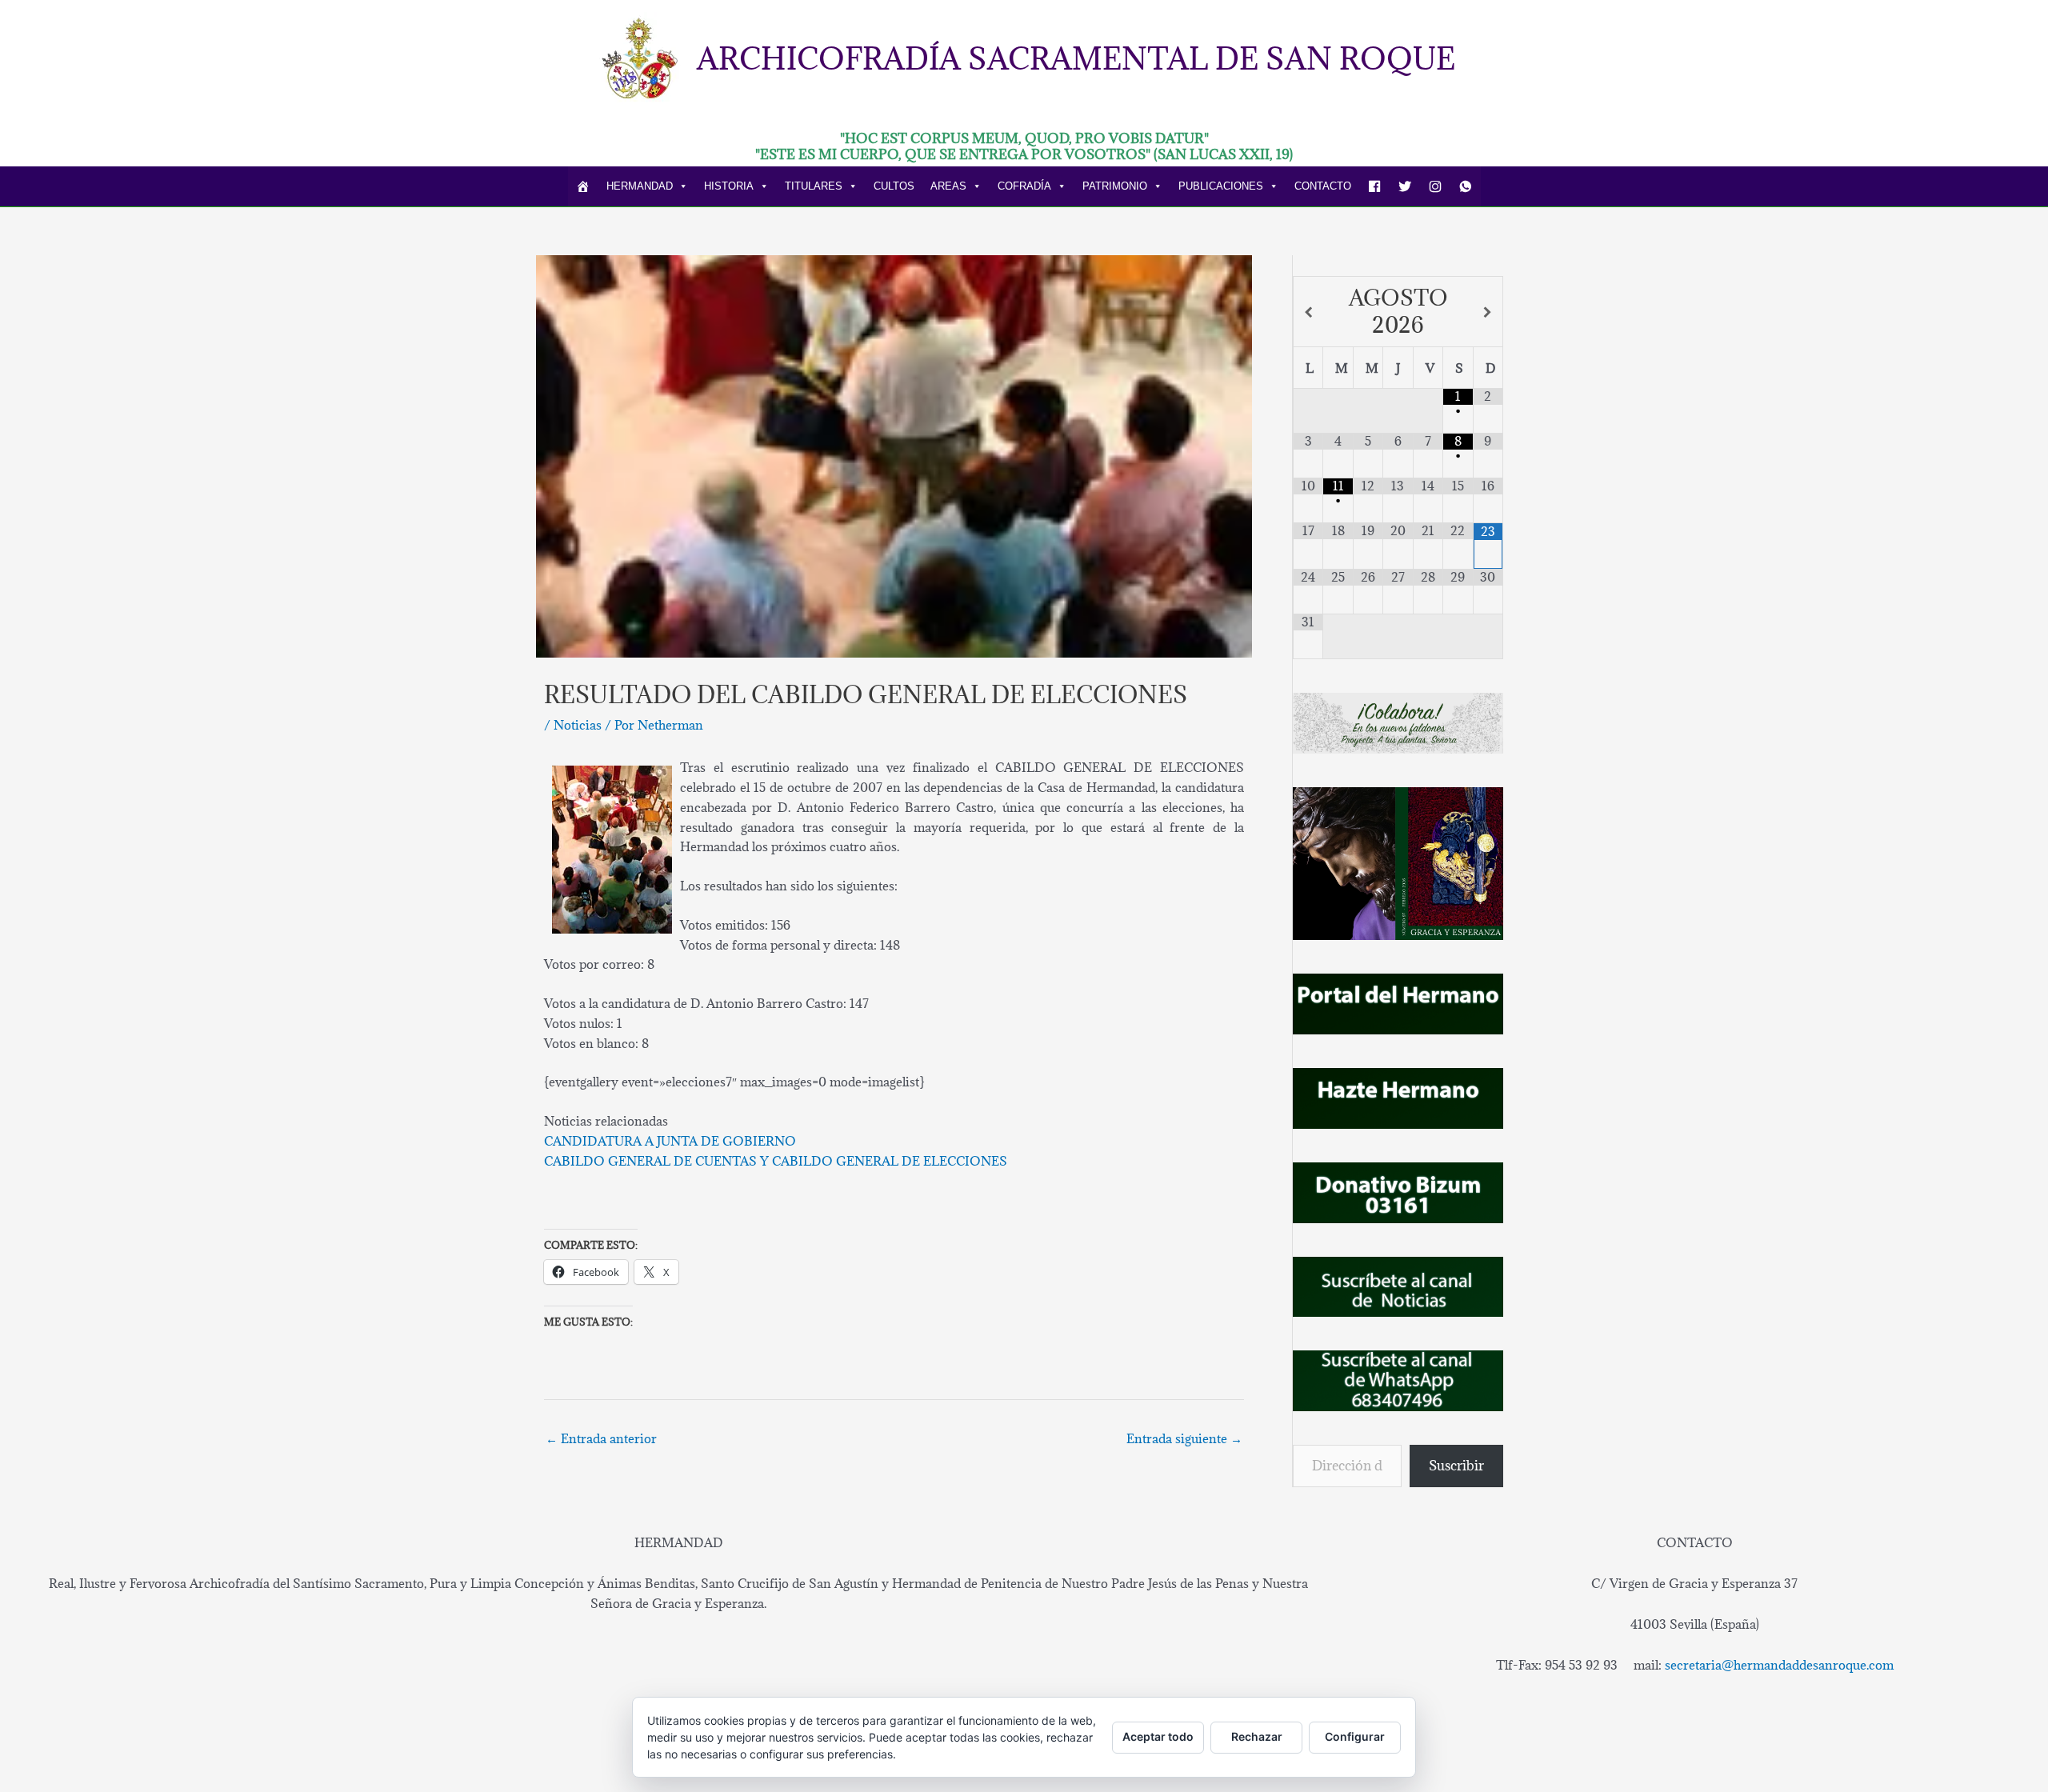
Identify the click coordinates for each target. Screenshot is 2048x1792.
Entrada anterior (601, 1438)
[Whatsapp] (1466, 186)
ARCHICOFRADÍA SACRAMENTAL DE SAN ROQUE (1076, 58)
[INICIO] (583, 186)
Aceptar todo (1158, 1736)
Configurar (1355, 1736)
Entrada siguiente (1184, 1438)
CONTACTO (1323, 186)
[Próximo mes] (1488, 312)
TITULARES (814, 186)
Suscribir (1456, 1466)
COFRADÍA (1024, 186)
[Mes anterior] (1308, 312)
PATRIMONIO (1115, 186)
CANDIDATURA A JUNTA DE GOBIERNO (670, 1141)
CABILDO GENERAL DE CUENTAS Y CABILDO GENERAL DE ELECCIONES (776, 1161)
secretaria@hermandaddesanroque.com (1779, 1665)
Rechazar (1257, 1736)
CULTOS (894, 186)
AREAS (948, 186)
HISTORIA (729, 186)
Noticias (578, 725)
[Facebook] (1374, 186)
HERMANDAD (640, 186)
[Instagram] (1435, 186)
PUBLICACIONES (1221, 186)
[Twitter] (1405, 186)
